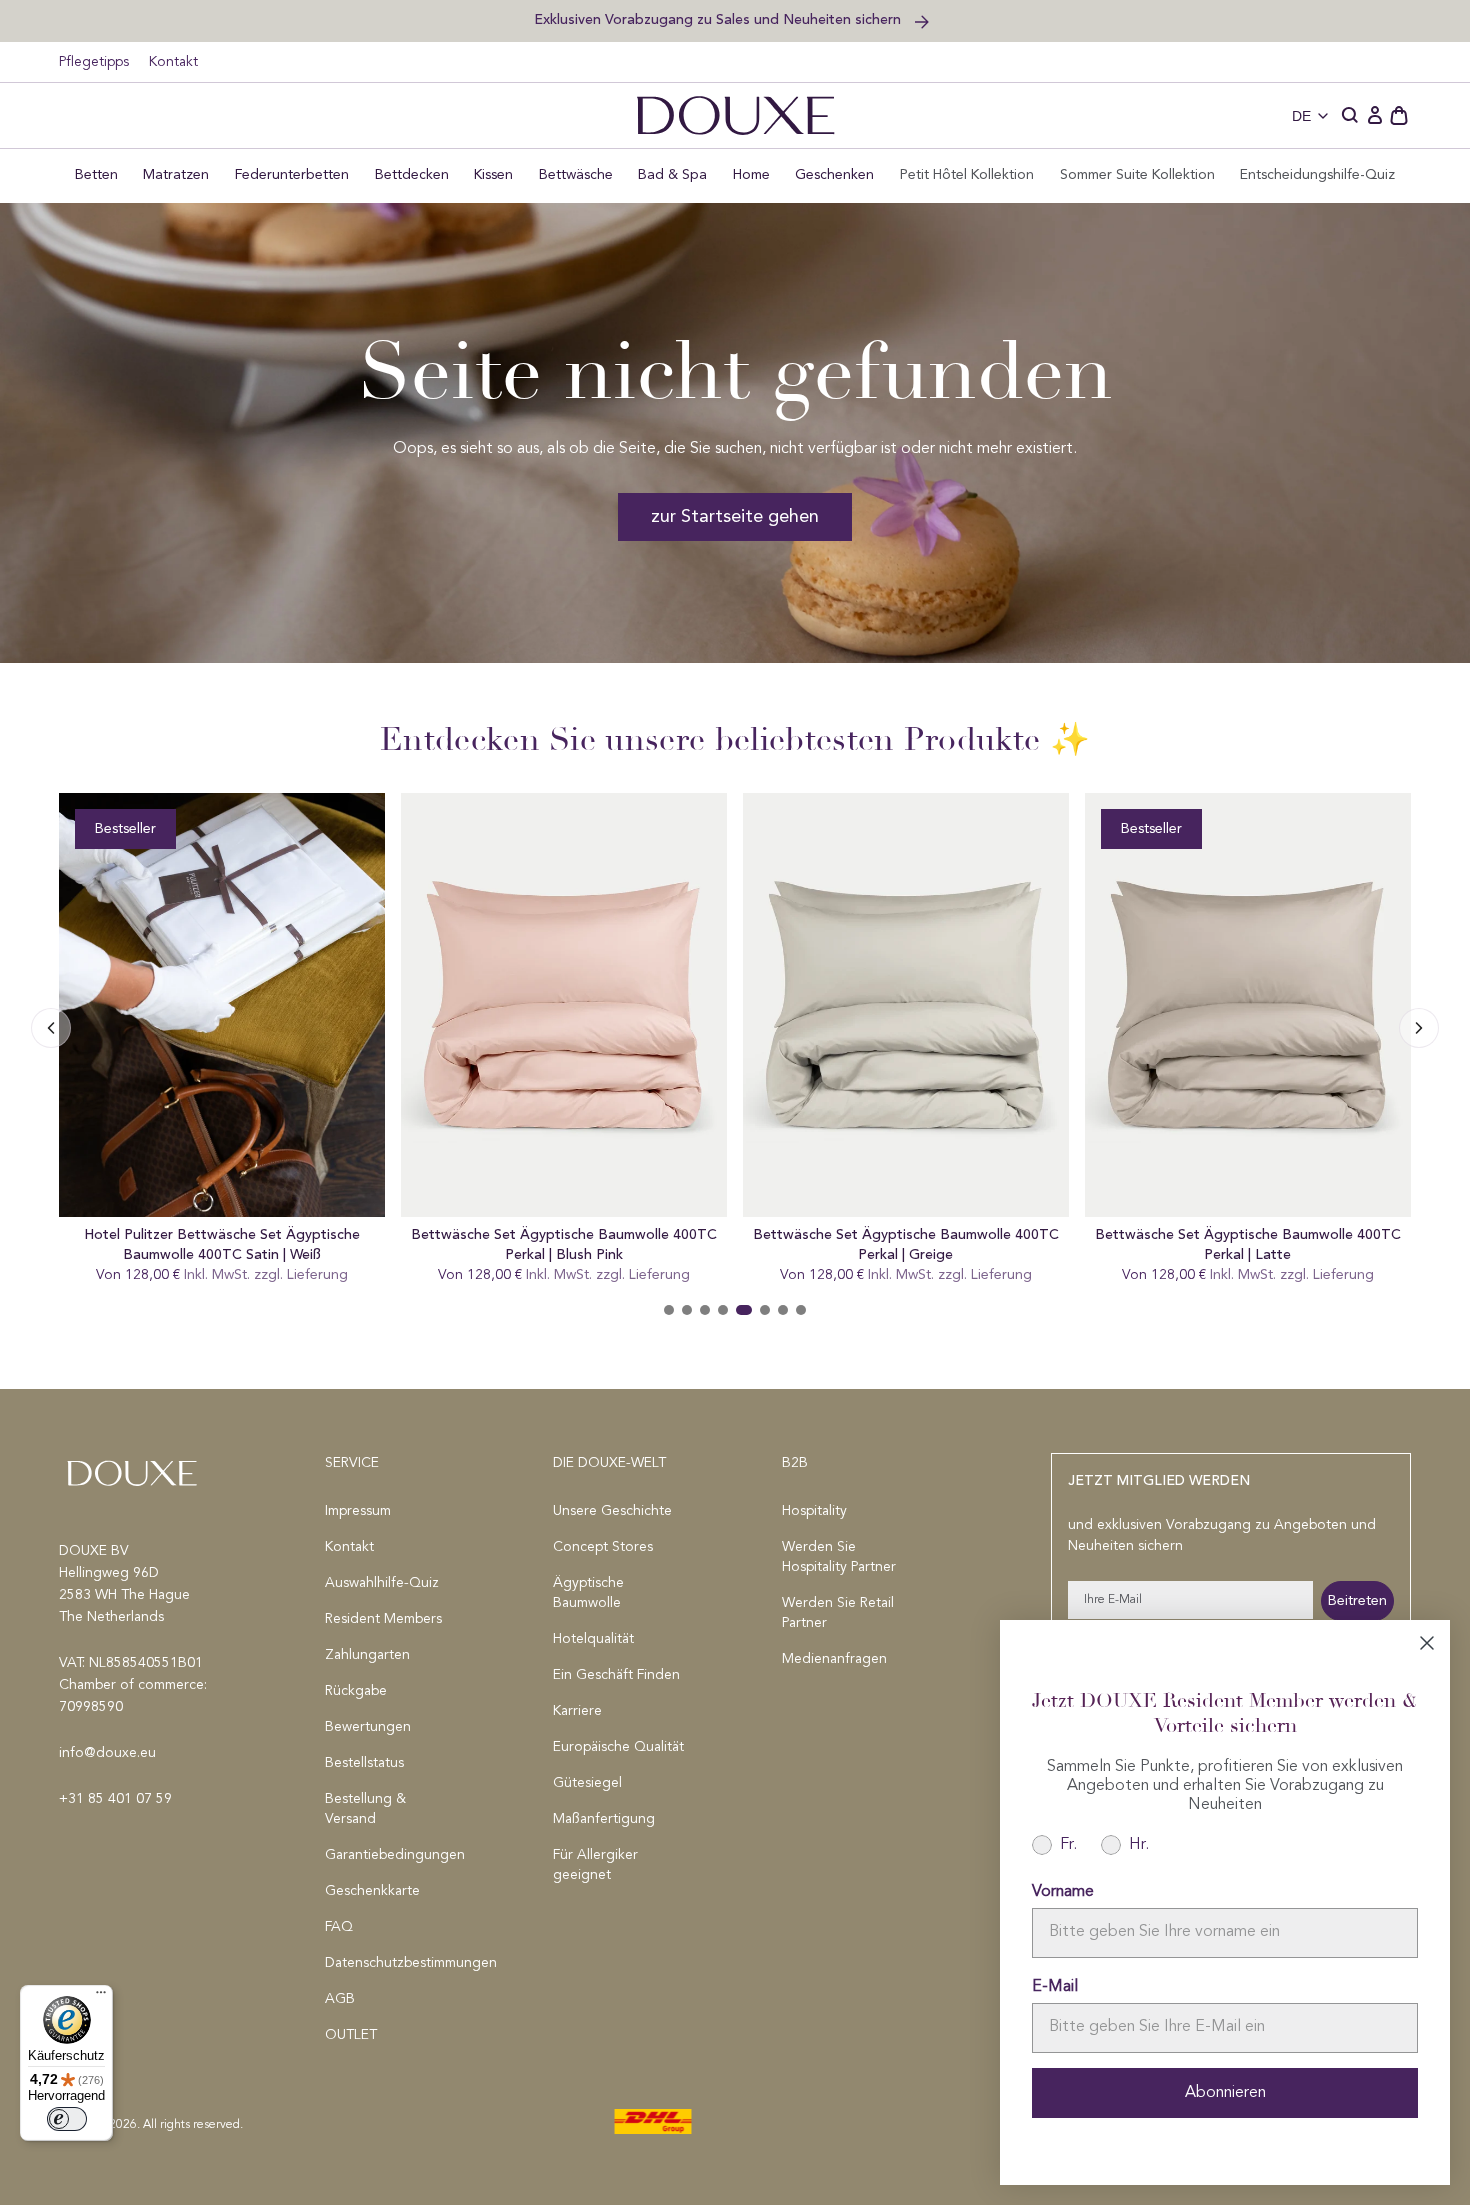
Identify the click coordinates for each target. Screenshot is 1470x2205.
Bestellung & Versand (365, 1809)
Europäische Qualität (618, 1747)
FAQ (339, 1927)
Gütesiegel (587, 1783)
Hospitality (814, 1511)
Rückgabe (356, 1691)
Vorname (1063, 1892)
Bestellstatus (364, 1763)
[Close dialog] (1427, 1643)
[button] (1351, 116)
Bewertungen (368, 1727)
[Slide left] (1419, 1028)
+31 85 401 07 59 (115, 1799)
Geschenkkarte (372, 1891)
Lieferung (317, 1275)
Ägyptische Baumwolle (588, 1593)
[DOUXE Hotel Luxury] (735, 115)
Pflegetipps (94, 62)
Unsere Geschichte (612, 1511)
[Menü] (101, 1997)
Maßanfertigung (604, 1819)
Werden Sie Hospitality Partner (839, 1557)
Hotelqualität (593, 1639)
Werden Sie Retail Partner (838, 1613)
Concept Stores (603, 1547)
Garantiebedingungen (392, 1855)
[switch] (67, 2119)
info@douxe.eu (107, 1753)
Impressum (358, 1511)
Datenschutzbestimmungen (392, 1963)
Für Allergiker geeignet (595, 1865)
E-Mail (1055, 1987)
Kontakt (173, 62)
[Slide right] (51, 1028)
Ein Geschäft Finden (616, 1675)
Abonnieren (1225, 2093)
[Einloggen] (1375, 116)
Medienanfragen (834, 1659)
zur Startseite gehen (735, 517)
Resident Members (383, 1619)
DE (1301, 116)
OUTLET (351, 2035)
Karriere (577, 1711)
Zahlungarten (367, 1655)
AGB (340, 1999)
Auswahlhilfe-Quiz (382, 1583)
